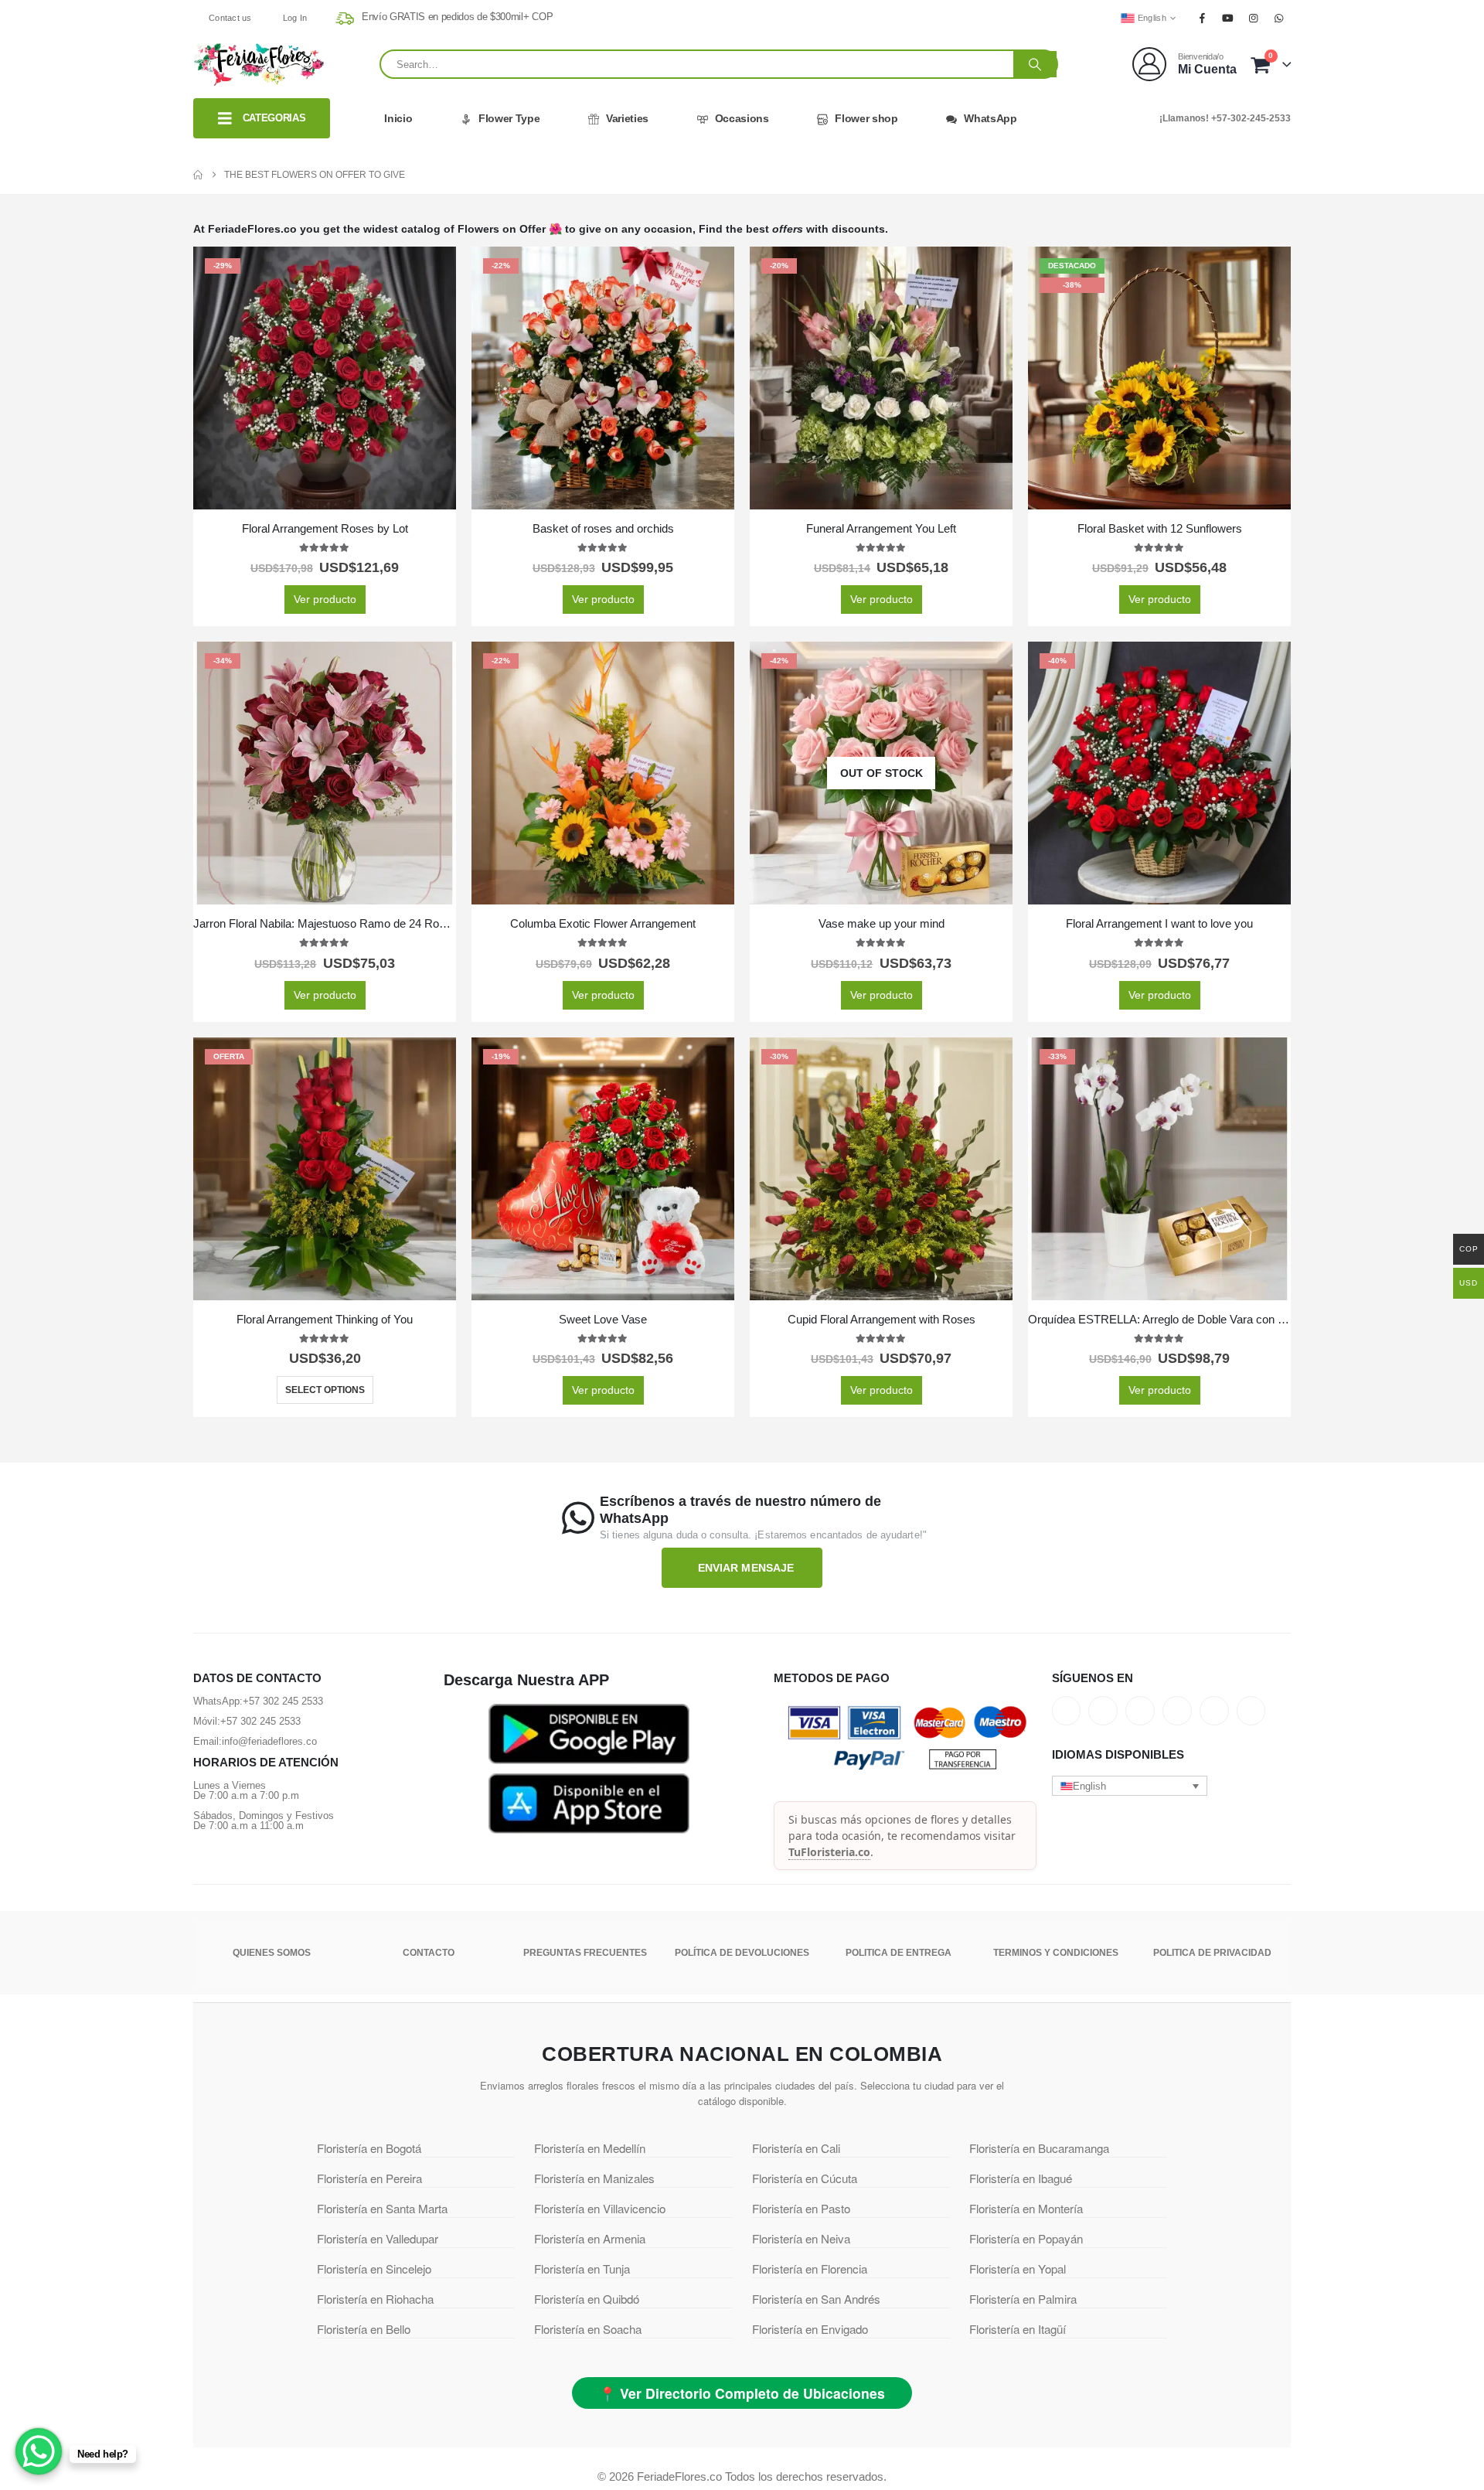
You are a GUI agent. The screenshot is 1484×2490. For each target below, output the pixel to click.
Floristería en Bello (364, 2329)
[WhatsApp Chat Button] (39, 2451)
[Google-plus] (1140, 1711)
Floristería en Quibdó (587, 2299)
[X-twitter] (1103, 1711)
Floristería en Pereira (369, 2178)
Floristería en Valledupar (378, 2238)
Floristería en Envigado (810, 2329)
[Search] (1035, 64)
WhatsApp (990, 118)
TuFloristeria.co (829, 1852)
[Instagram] (1254, 18)
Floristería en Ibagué (1021, 2178)
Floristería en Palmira (1023, 2299)
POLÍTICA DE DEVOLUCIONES (742, 1953)
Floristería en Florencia (810, 2269)
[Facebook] (1202, 18)
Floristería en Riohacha (375, 2299)
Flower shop (866, 118)
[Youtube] (1227, 18)
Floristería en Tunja (582, 2269)
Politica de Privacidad (1212, 1953)
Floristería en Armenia (590, 2238)
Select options (325, 1390)
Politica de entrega (899, 1953)
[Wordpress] (1177, 1711)
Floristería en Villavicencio (600, 2208)
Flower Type (509, 118)
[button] (1130, 1786)
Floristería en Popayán (1026, 2238)
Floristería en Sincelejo (374, 2269)
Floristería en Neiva (801, 2238)
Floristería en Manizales (594, 2178)
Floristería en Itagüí (1018, 2329)
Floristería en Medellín (590, 2148)
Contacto (429, 1953)
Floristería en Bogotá (369, 2148)
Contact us (230, 18)
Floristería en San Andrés (816, 2299)
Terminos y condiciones (1056, 1953)
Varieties (627, 118)
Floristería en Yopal (1018, 2269)
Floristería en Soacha (588, 2329)
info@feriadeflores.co (269, 1741)
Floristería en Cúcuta (805, 2178)
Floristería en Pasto (801, 2208)
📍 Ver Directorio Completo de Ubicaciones (742, 2393)
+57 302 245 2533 (283, 1701)
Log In (295, 18)
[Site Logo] (259, 64)
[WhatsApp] (1279, 18)
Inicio (398, 118)
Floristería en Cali (796, 2148)
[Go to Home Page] (198, 175)
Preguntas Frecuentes (585, 1953)
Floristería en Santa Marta (382, 2208)
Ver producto (325, 599)
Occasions (742, 118)
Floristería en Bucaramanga (1039, 2148)
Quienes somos (272, 1953)
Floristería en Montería (1026, 2208)
